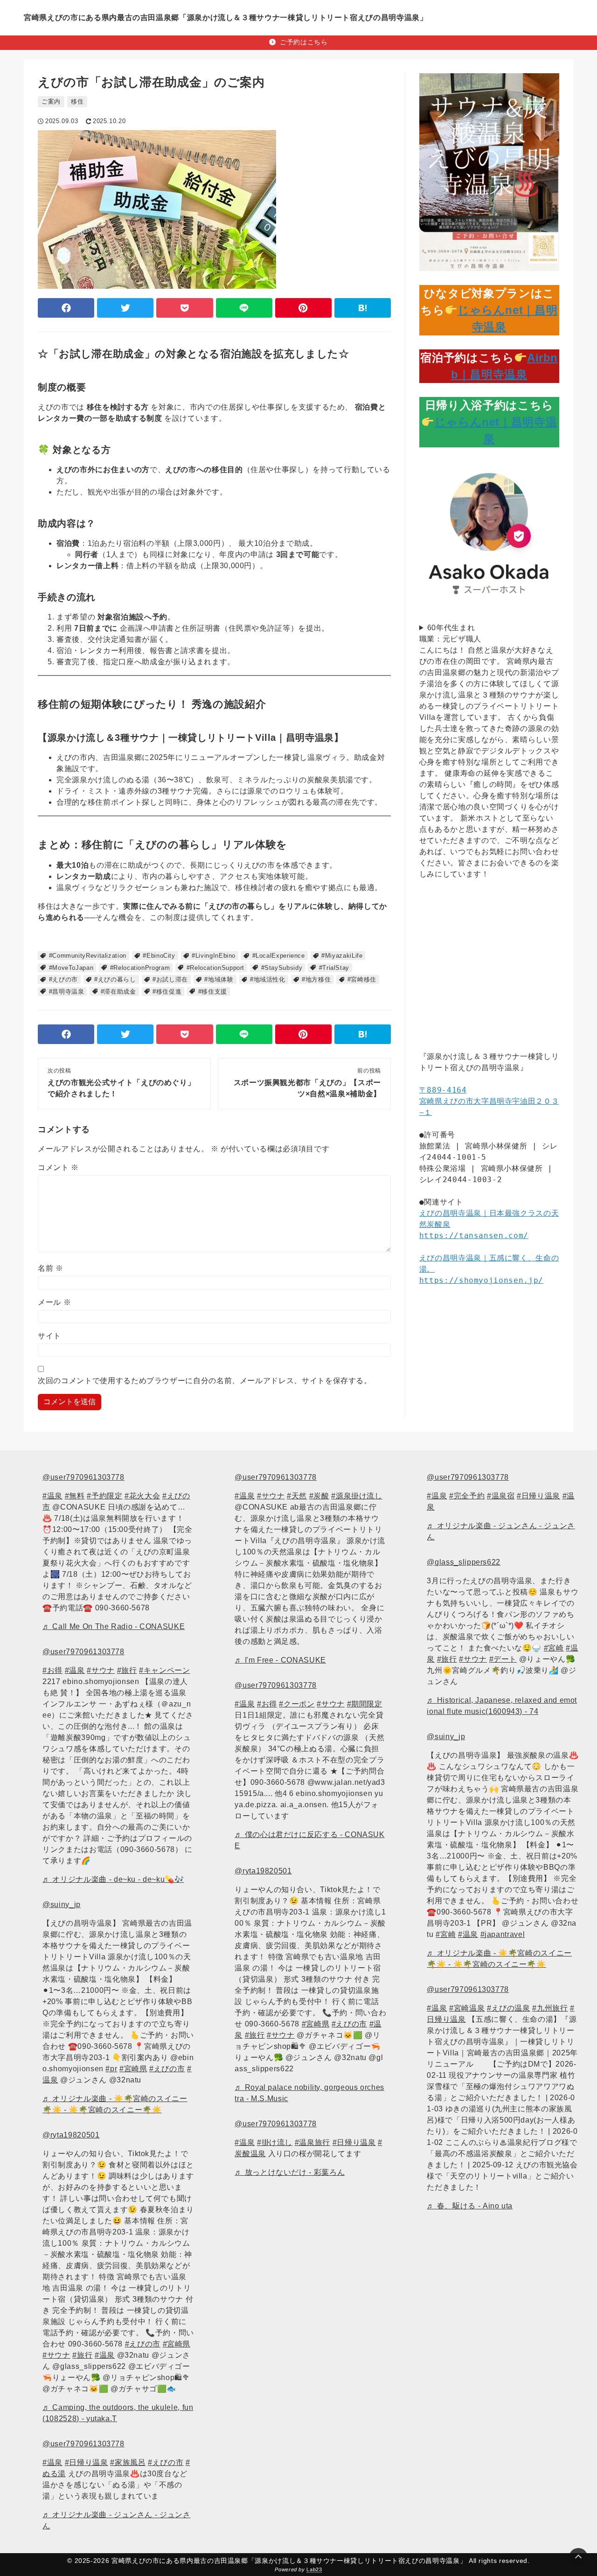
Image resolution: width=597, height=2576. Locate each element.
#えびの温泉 (509, 2008)
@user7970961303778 (83, 1477)
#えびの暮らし (115, 979)
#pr (111, 2069)
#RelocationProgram (140, 968)
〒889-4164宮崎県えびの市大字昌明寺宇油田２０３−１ (489, 1101)
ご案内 (51, 101)
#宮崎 (554, 1648)
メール (54, 1302)
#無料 (75, 1496)
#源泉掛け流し (357, 1496)
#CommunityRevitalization (88, 956)
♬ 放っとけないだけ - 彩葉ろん (290, 2172)
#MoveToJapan (71, 968)
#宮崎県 (133, 2069)
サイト (49, 1336)
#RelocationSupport (216, 968)
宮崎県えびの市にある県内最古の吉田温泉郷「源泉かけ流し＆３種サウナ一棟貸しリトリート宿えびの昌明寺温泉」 (226, 17)
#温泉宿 (501, 1496)
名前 (51, 1268)
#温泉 (52, 1496)
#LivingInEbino (214, 956)
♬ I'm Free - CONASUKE (280, 1660)
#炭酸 (319, 1496)
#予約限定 (104, 1496)
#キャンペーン (164, 1670)
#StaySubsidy (282, 968)
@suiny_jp (62, 1904)
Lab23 (314, 2569)
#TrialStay (334, 968)
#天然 (297, 1496)
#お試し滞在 (170, 979)
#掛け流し (275, 2142)
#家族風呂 (128, 2462)
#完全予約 (467, 1496)
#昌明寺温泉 (67, 992)
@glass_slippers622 (464, 1562)
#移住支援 (213, 992)
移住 (77, 101)
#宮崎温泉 (467, 2008)
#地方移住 (316, 979)
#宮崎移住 (362, 979)
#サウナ (101, 1670)
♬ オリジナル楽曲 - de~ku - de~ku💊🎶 (113, 1879)
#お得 (52, 1670)
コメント (58, 1167)
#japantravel (503, 1934)
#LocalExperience (279, 956)
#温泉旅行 (312, 2142)
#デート (503, 1659)
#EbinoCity (159, 956)
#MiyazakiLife (342, 956)
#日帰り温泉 (87, 2462)
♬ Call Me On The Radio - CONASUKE (114, 1626)
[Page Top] (578, 2557)
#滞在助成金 (118, 992)
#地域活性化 (268, 979)
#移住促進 (167, 992)
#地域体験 (219, 979)
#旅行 (127, 1670)
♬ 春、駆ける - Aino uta (470, 2206)
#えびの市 (63, 979)
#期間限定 (365, 1704)
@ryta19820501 (71, 2135)
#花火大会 (142, 1496)
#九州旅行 (550, 2008)
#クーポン (297, 1704)
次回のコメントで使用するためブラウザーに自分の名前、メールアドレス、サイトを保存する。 (205, 1381)
